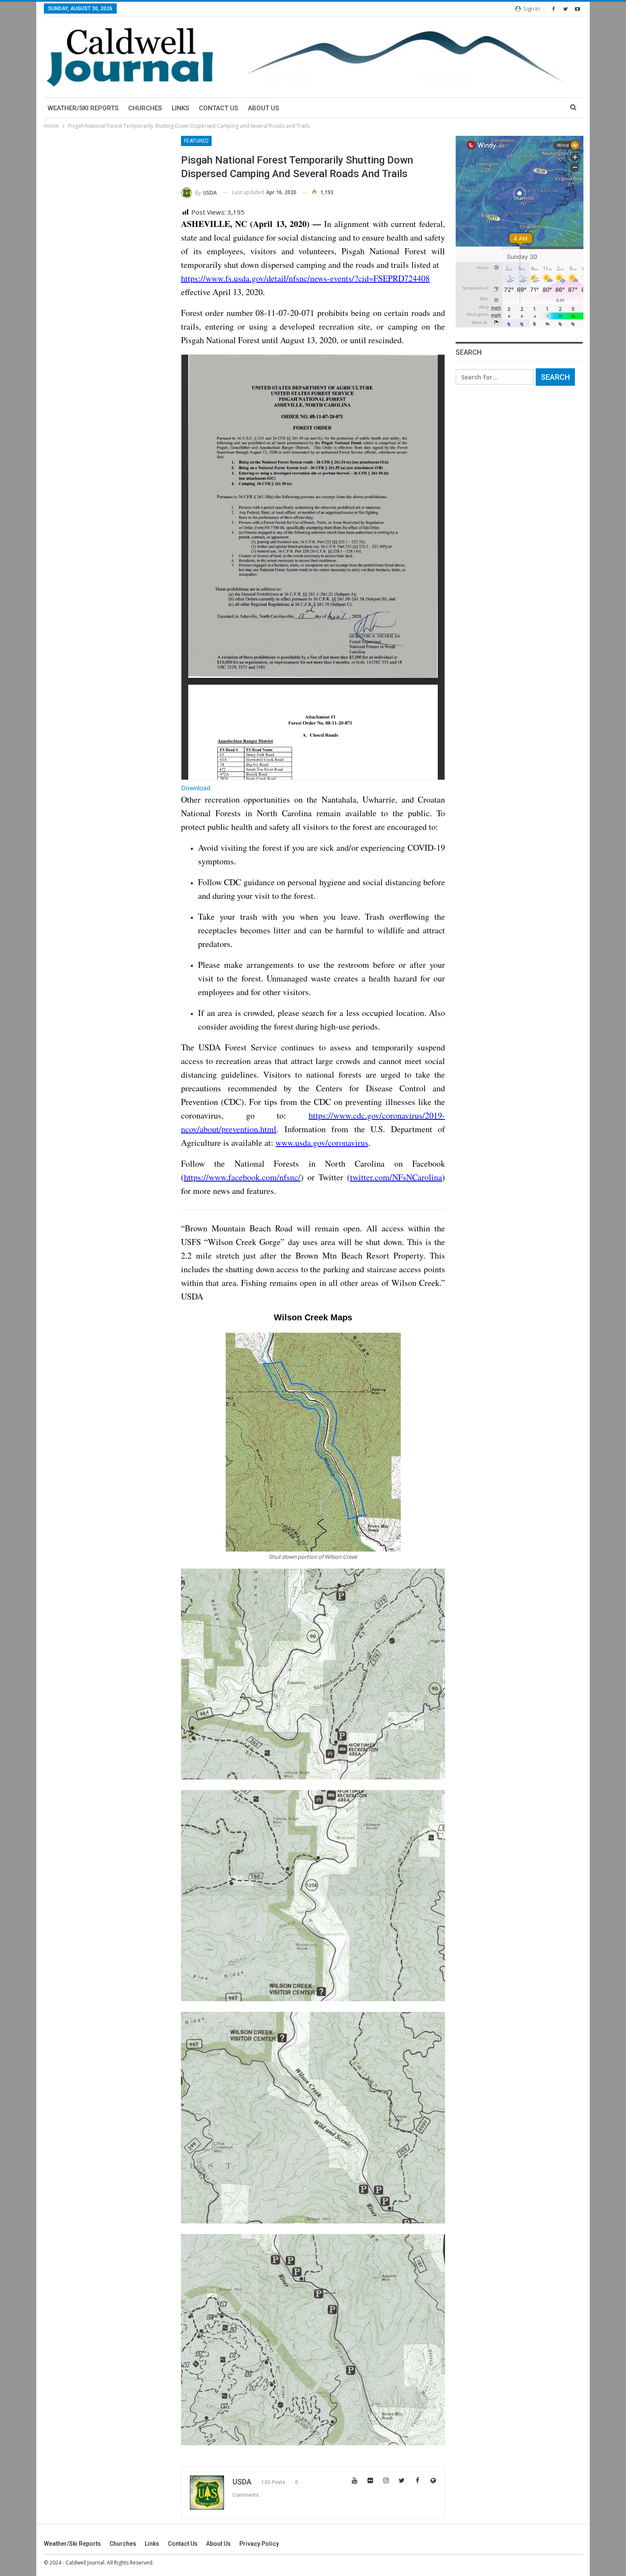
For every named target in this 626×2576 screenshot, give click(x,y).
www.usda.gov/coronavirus (322, 1143)
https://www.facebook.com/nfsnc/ (242, 1177)
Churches (145, 108)
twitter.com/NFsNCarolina (396, 1177)
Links (180, 108)
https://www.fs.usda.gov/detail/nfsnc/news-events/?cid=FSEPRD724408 (305, 278)
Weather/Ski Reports (83, 108)
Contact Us (218, 108)
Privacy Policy (259, 2544)
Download (196, 788)
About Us (263, 108)
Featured (196, 141)
